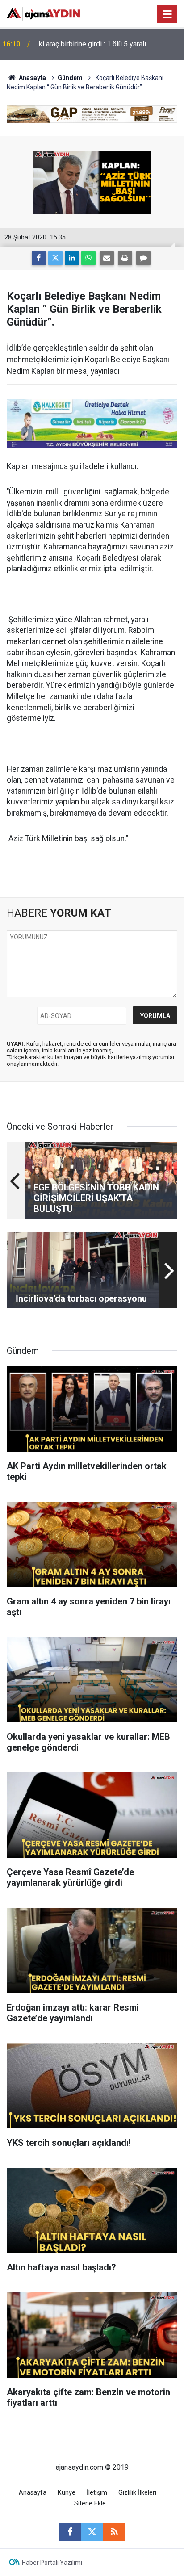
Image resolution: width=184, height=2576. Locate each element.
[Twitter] (55, 258)
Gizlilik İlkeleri (137, 2493)
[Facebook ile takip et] (70, 2532)
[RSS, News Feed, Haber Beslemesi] (114, 2532)
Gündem (70, 78)
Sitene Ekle (90, 2503)
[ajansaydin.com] (43, 13)
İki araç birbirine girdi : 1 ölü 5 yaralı (92, 44)
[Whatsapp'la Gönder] (88, 258)
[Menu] (167, 14)
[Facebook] (39, 258)
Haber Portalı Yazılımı (52, 2563)
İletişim (97, 2493)
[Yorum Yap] (143, 258)
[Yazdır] (125, 258)
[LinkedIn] (72, 258)
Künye (67, 2493)
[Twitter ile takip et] (92, 2532)
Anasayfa (32, 78)
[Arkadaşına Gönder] (107, 258)
